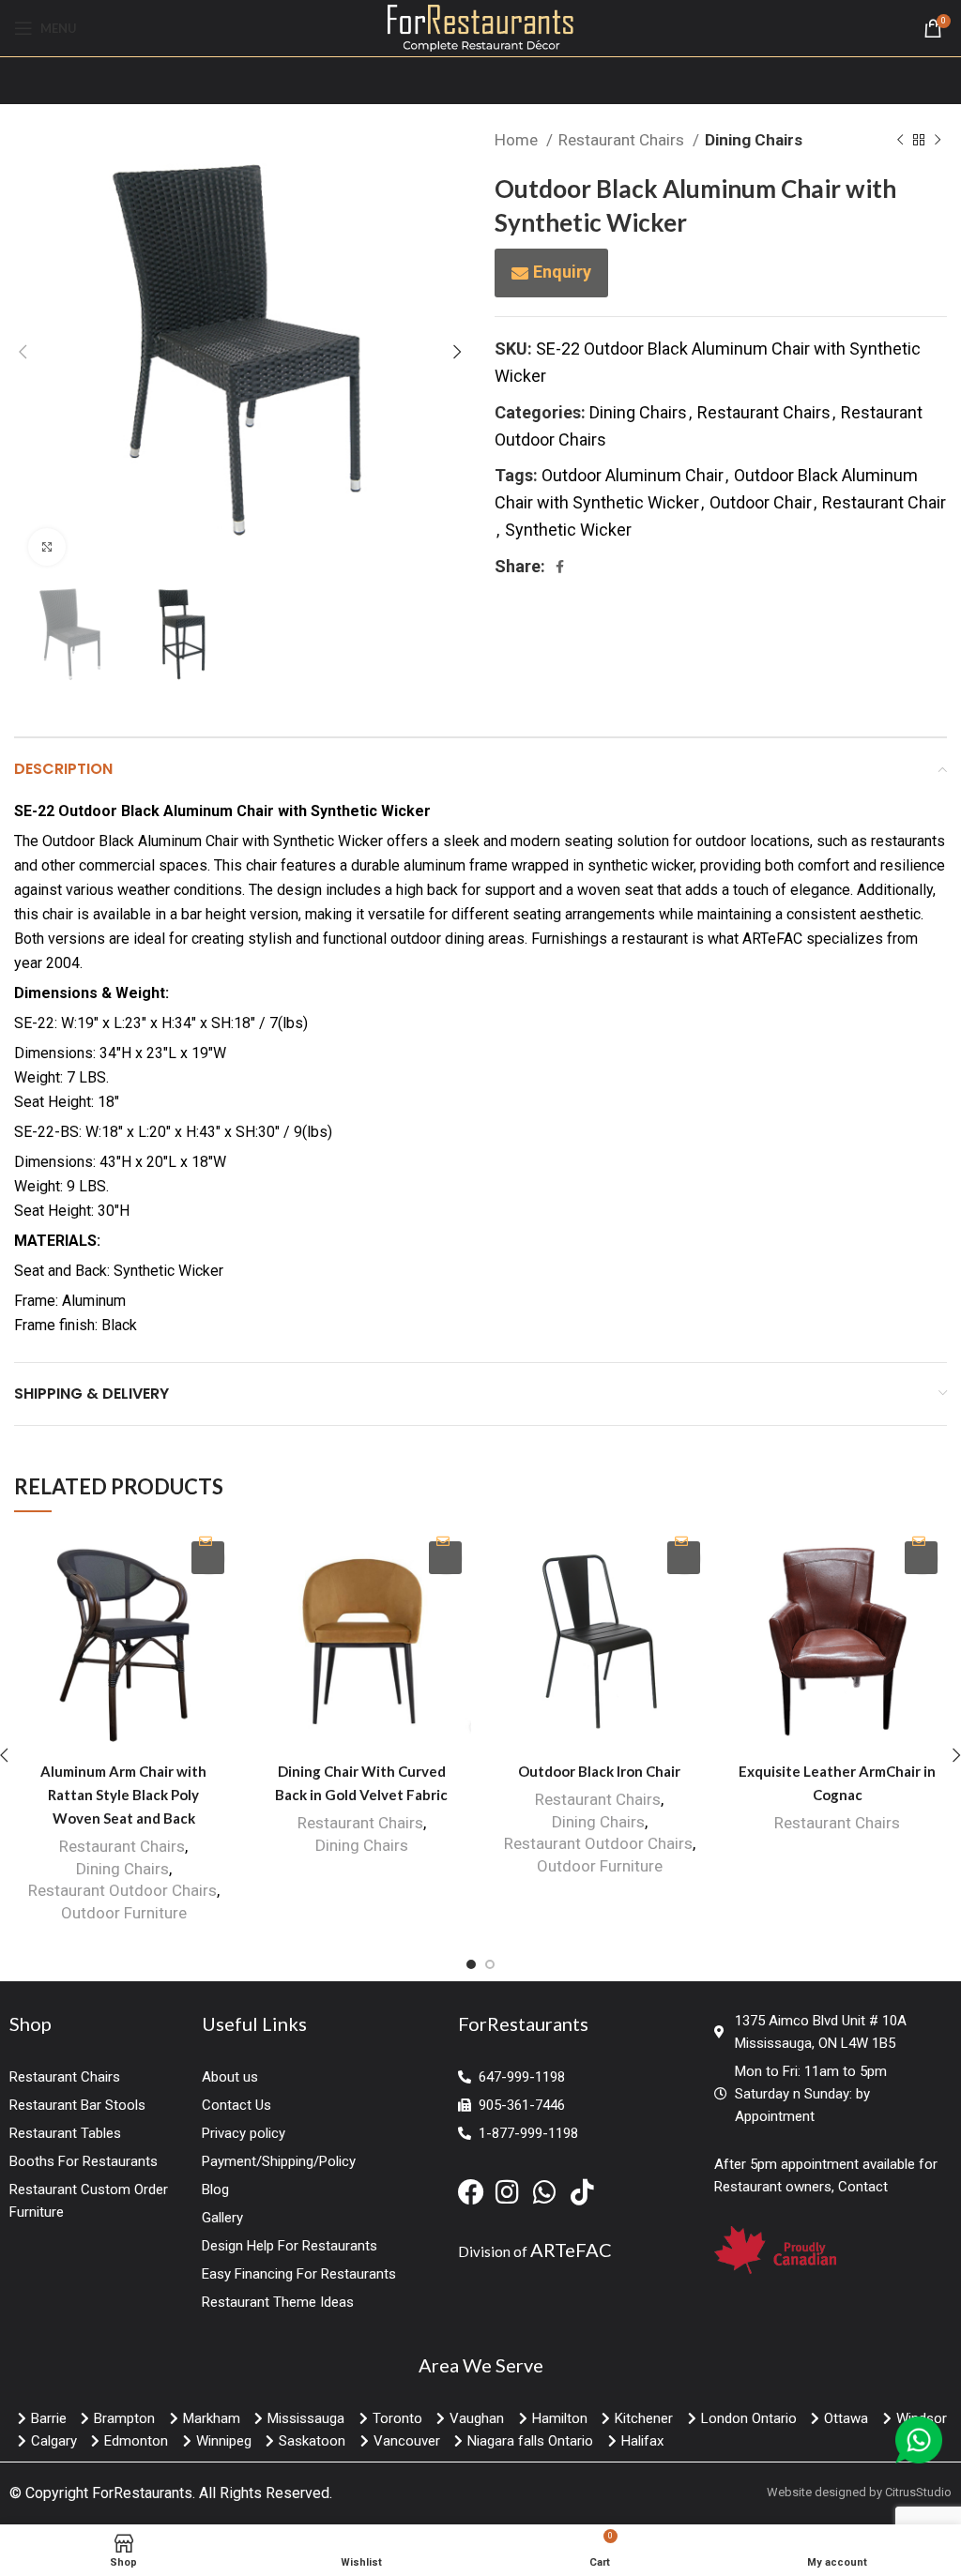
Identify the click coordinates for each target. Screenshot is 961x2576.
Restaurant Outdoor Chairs (122, 1890)
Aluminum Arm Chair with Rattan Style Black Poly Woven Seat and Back (123, 1795)
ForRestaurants (142, 2493)
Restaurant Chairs (623, 140)
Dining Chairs (754, 140)
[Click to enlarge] (47, 547)
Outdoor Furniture (124, 1913)
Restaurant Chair (884, 502)
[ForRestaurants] (481, 27)
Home (518, 140)
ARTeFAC (571, 2250)
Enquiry (562, 272)
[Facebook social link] (560, 567)
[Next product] (938, 141)
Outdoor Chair (761, 502)
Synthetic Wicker (568, 530)
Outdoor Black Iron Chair (599, 1771)
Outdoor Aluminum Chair (633, 475)
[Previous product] (900, 141)
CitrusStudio (918, 2492)
